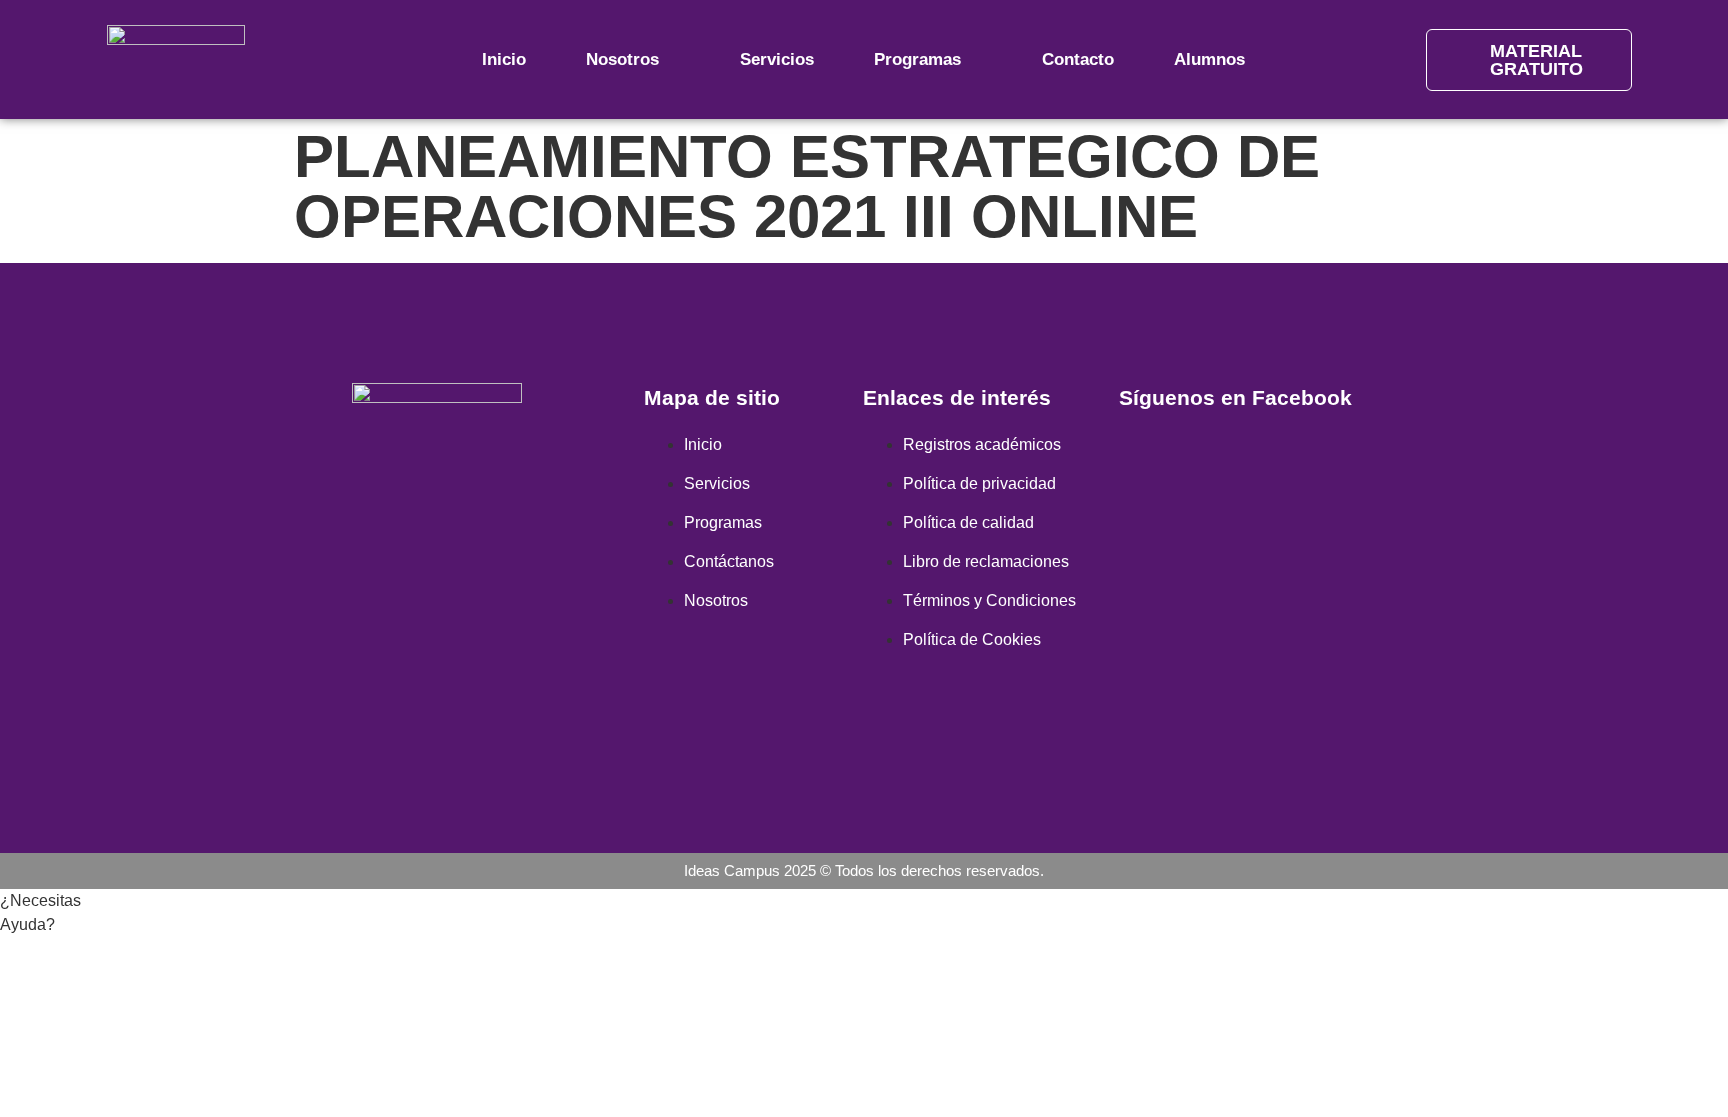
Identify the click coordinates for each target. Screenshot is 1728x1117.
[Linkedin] (496, 551)
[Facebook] (378, 551)
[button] (35, 924)
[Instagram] (437, 551)
